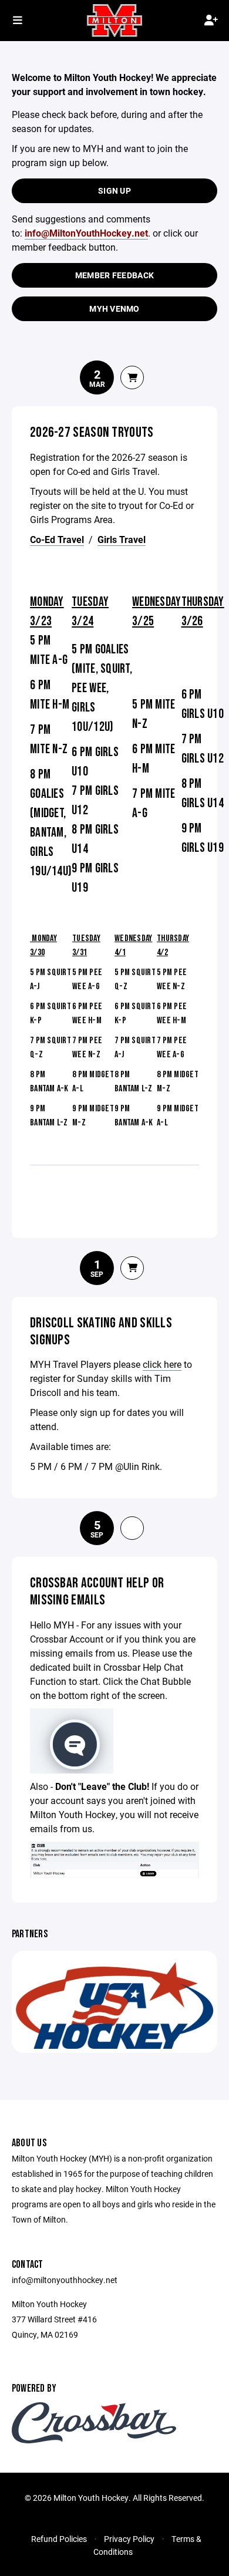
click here (162, 1364)
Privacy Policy (129, 2539)
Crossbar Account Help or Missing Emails (97, 1592)
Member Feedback (114, 275)
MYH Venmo (114, 308)
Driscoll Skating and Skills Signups (101, 1331)
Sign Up (114, 190)
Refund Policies (59, 2539)
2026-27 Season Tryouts (92, 432)
